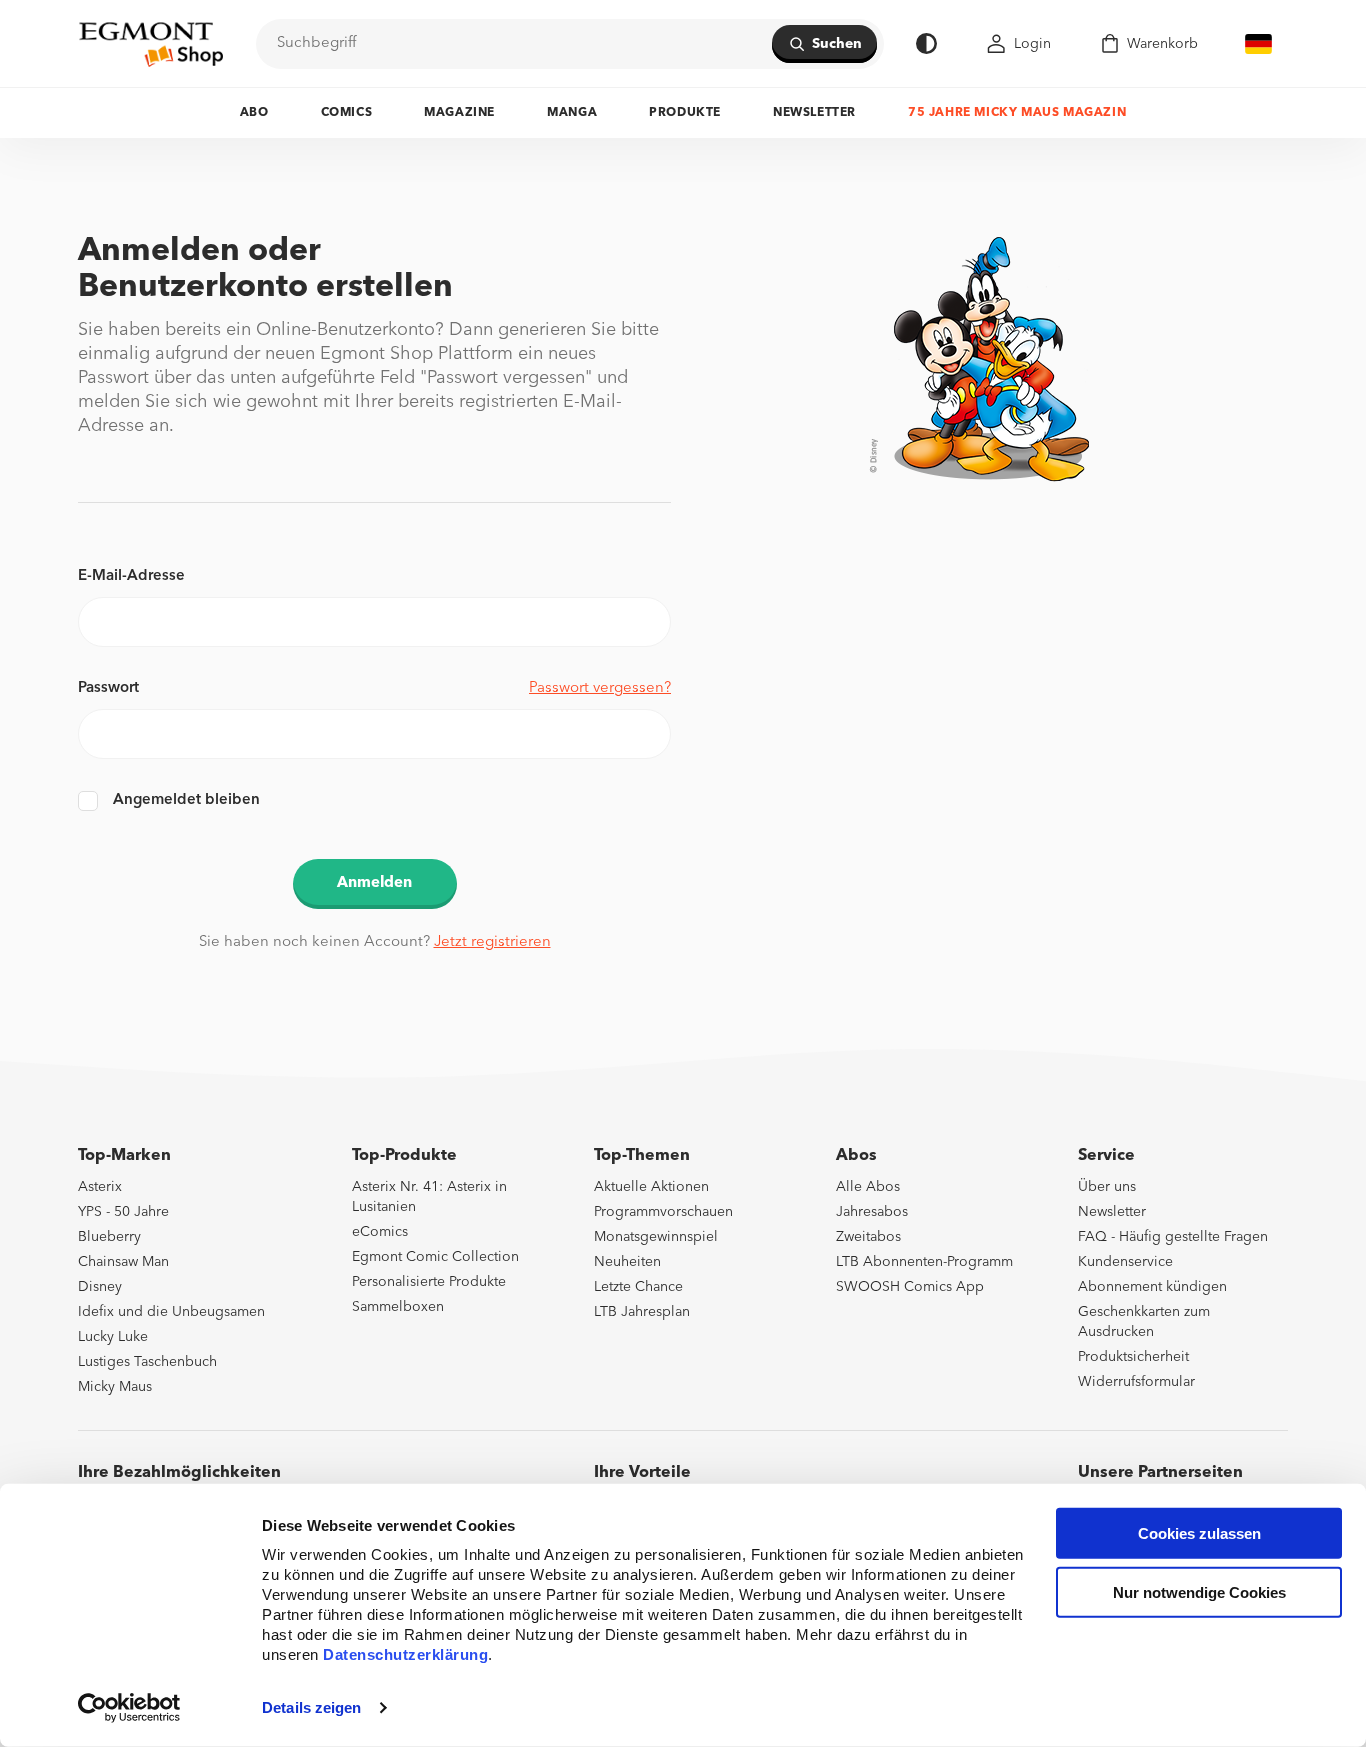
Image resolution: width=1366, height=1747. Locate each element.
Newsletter (814, 113)
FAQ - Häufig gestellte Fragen (1173, 1237)
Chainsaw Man (123, 1262)
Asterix (100, 1187)
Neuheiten (627, 1262)
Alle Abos (868, 1187)
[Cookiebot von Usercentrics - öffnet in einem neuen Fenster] (129, 1708)
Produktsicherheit (1133, 1357)
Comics (347, 113)
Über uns (1107, 1187)
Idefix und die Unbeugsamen (171, 1312)
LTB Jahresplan (642, 1312)
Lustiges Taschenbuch (147, 1362)
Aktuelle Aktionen (651, 1187)
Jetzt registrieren (492, 942)
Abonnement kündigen (1152, 1287)
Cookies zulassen (1199, 1533)
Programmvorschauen (663, 1212)
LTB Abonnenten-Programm (924, 1262)
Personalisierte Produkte (429, 1282)
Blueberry (109, 1237)
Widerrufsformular (1136, 1382)
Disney (100, 1287)
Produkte (685, 113)
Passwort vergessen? (600, 688)
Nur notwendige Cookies (1199, 1592)
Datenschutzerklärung (405, 1654)
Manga (572, 113)
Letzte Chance (638, 1287)
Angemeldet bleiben (186, 800)
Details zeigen (311, 1707)
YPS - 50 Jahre (123, 1212)
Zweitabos (868, 1237)
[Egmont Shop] (151, 44)
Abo (254, 113)
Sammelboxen (398, 1307)
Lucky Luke (113, 1337)
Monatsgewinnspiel (656, 1237)
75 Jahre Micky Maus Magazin (1017, 113)
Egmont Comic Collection (435, 1257)
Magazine (459, 113)
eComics (380, 1232)
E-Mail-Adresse (131, 576)
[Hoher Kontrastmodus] (926, 43)
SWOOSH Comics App (910, 1287)
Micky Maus (115, 1387)
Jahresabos (872, 1212)
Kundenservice (1125, 1262)
